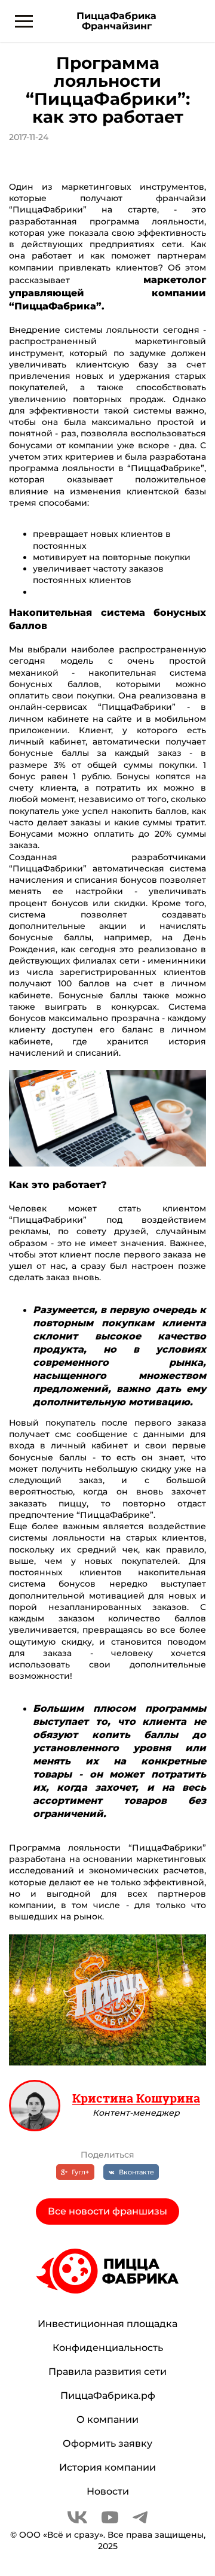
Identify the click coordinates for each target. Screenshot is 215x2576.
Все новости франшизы (107, 2211)
